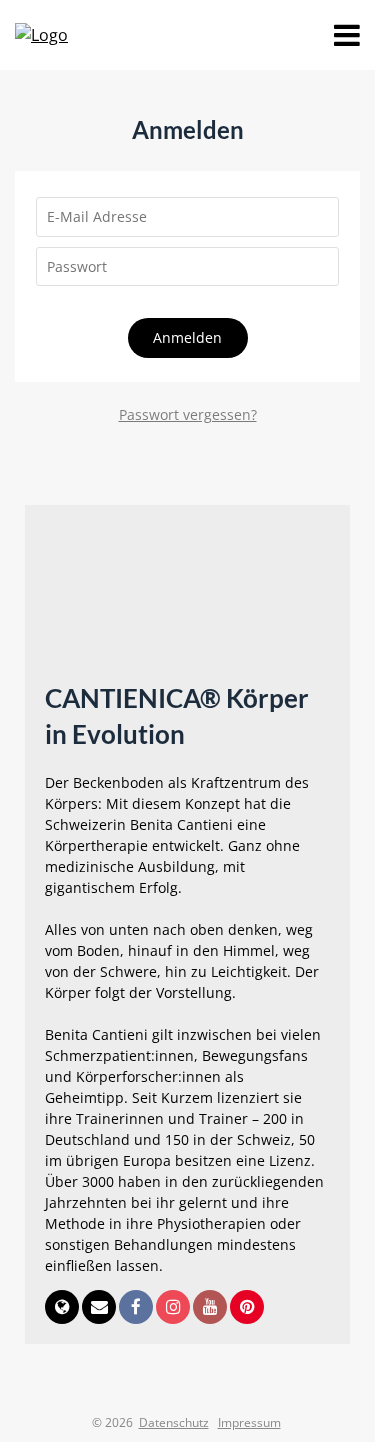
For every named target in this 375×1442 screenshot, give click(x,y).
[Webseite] (63, 1308)
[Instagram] (174, 1308)
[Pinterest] (247, 1308)
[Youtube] (211, 1308)
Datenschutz (174, 1422)
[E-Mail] (100, 1308)
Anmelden (187, 337)
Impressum (249, 1422)
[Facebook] (137, 1308)
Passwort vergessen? (188, 414)
